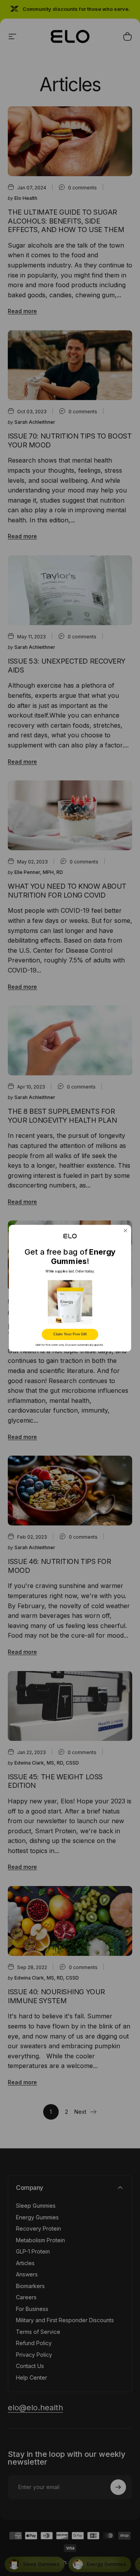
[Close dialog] (126, 1230)
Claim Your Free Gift (70, 1334)
